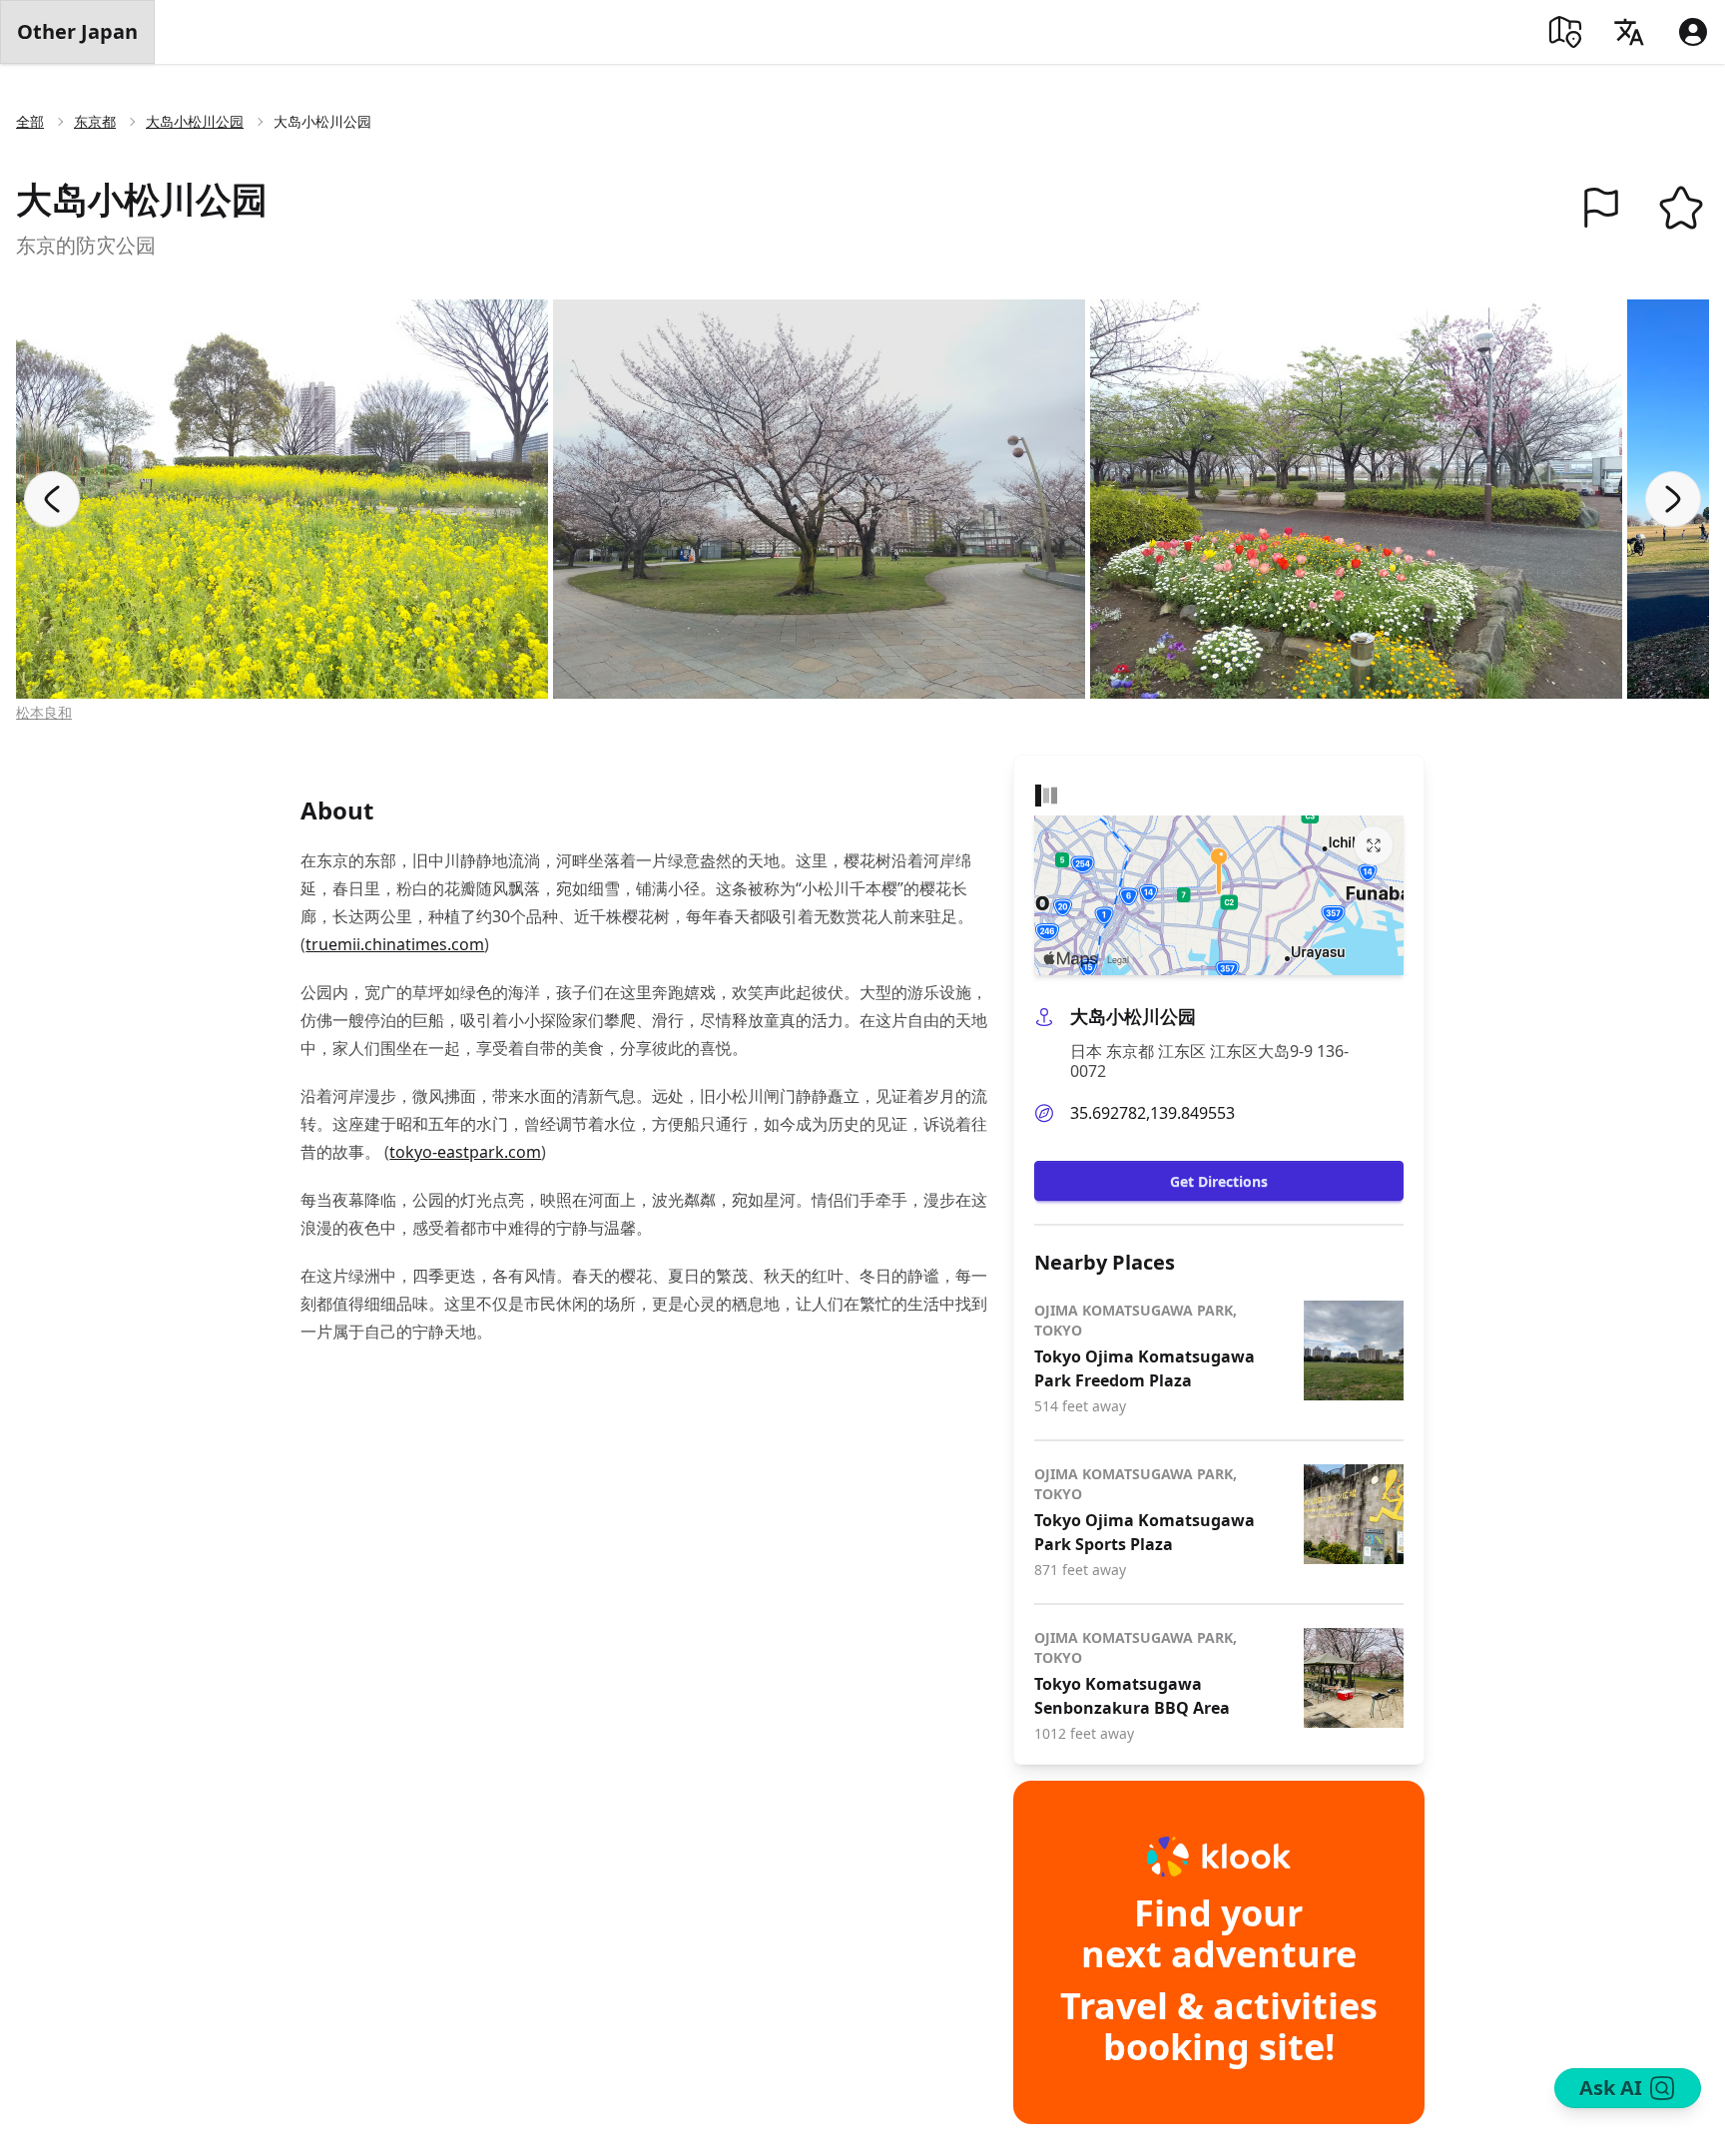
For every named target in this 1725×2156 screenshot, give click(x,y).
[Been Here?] (1601, 208)
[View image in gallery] (282, 499)
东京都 (95, 121)
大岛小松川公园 (195, 121)
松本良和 (44, 712)
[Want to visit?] (1681, 208)
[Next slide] (1673, 499)
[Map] (1565, 32)
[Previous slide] (52, 499)
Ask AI (1611, 2088)
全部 (30, 121)
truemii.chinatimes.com (395, 944)
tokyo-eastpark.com (465, 1152)
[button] (1601, 208)
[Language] (1629, 32)
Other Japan (77, 31)
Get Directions (1219, 1181)
